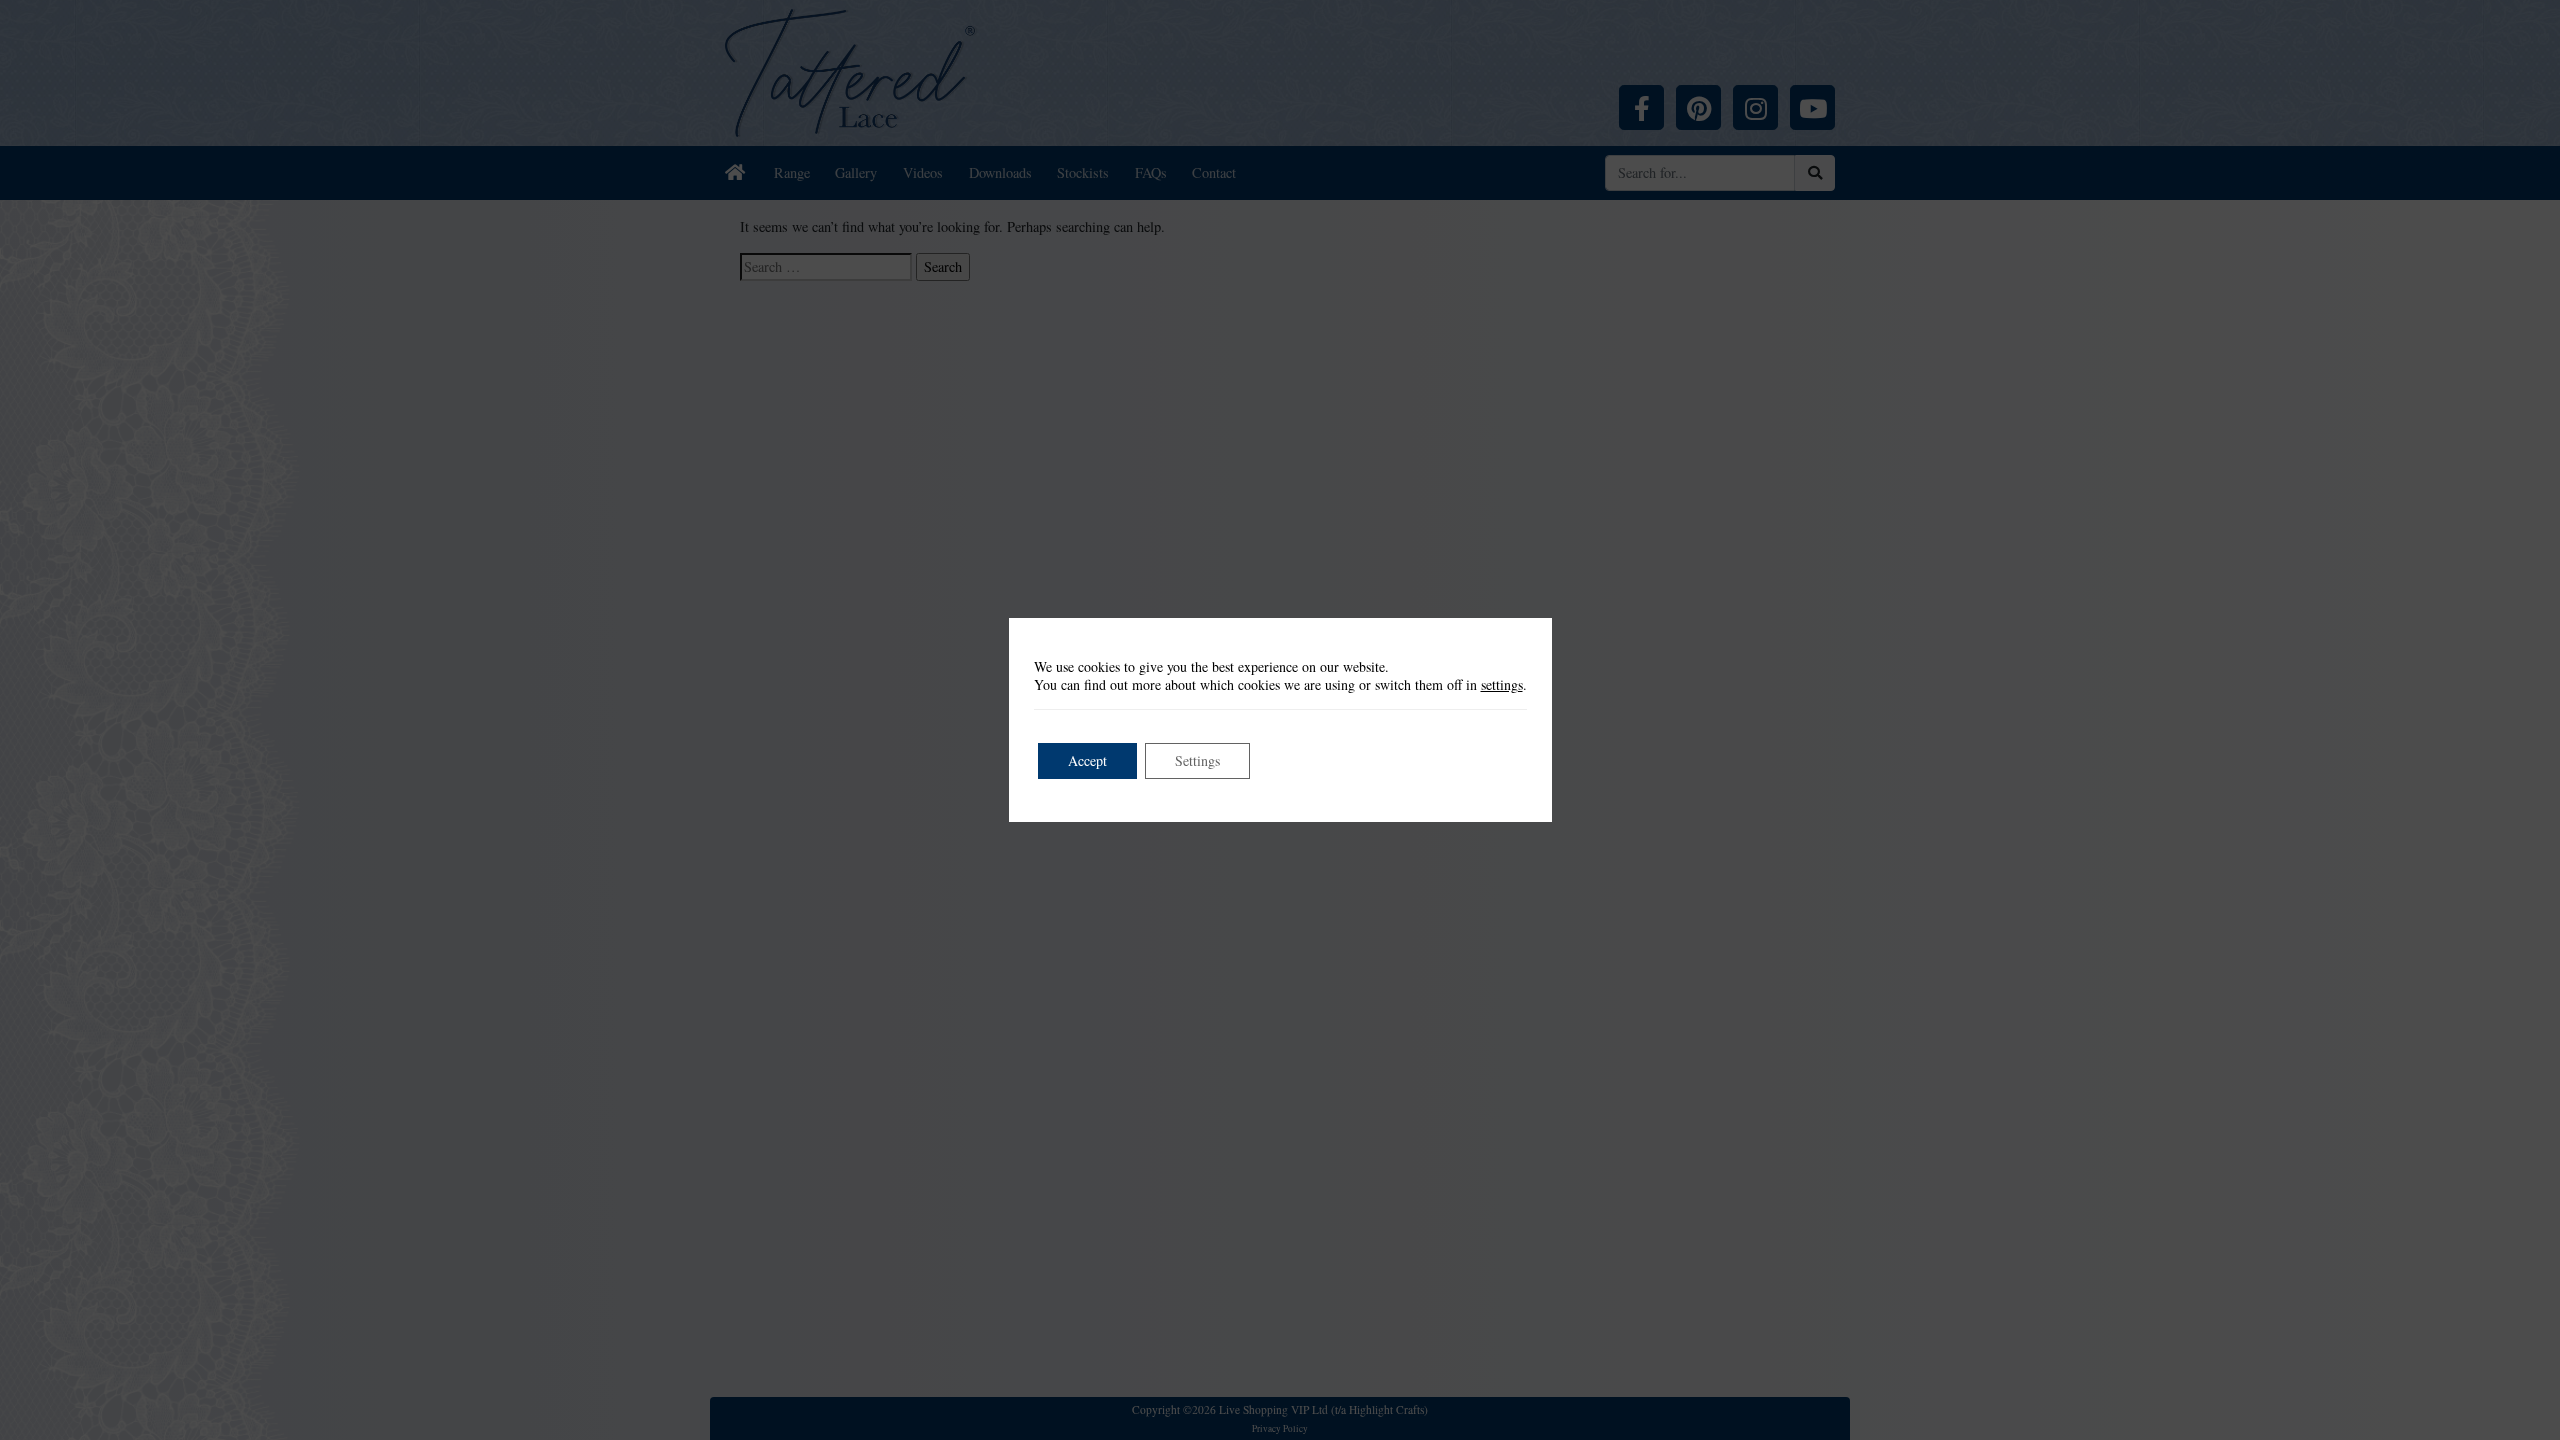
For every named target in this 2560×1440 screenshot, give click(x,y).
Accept (1087, 760)
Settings (1197, 760)
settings (1502, 685)
